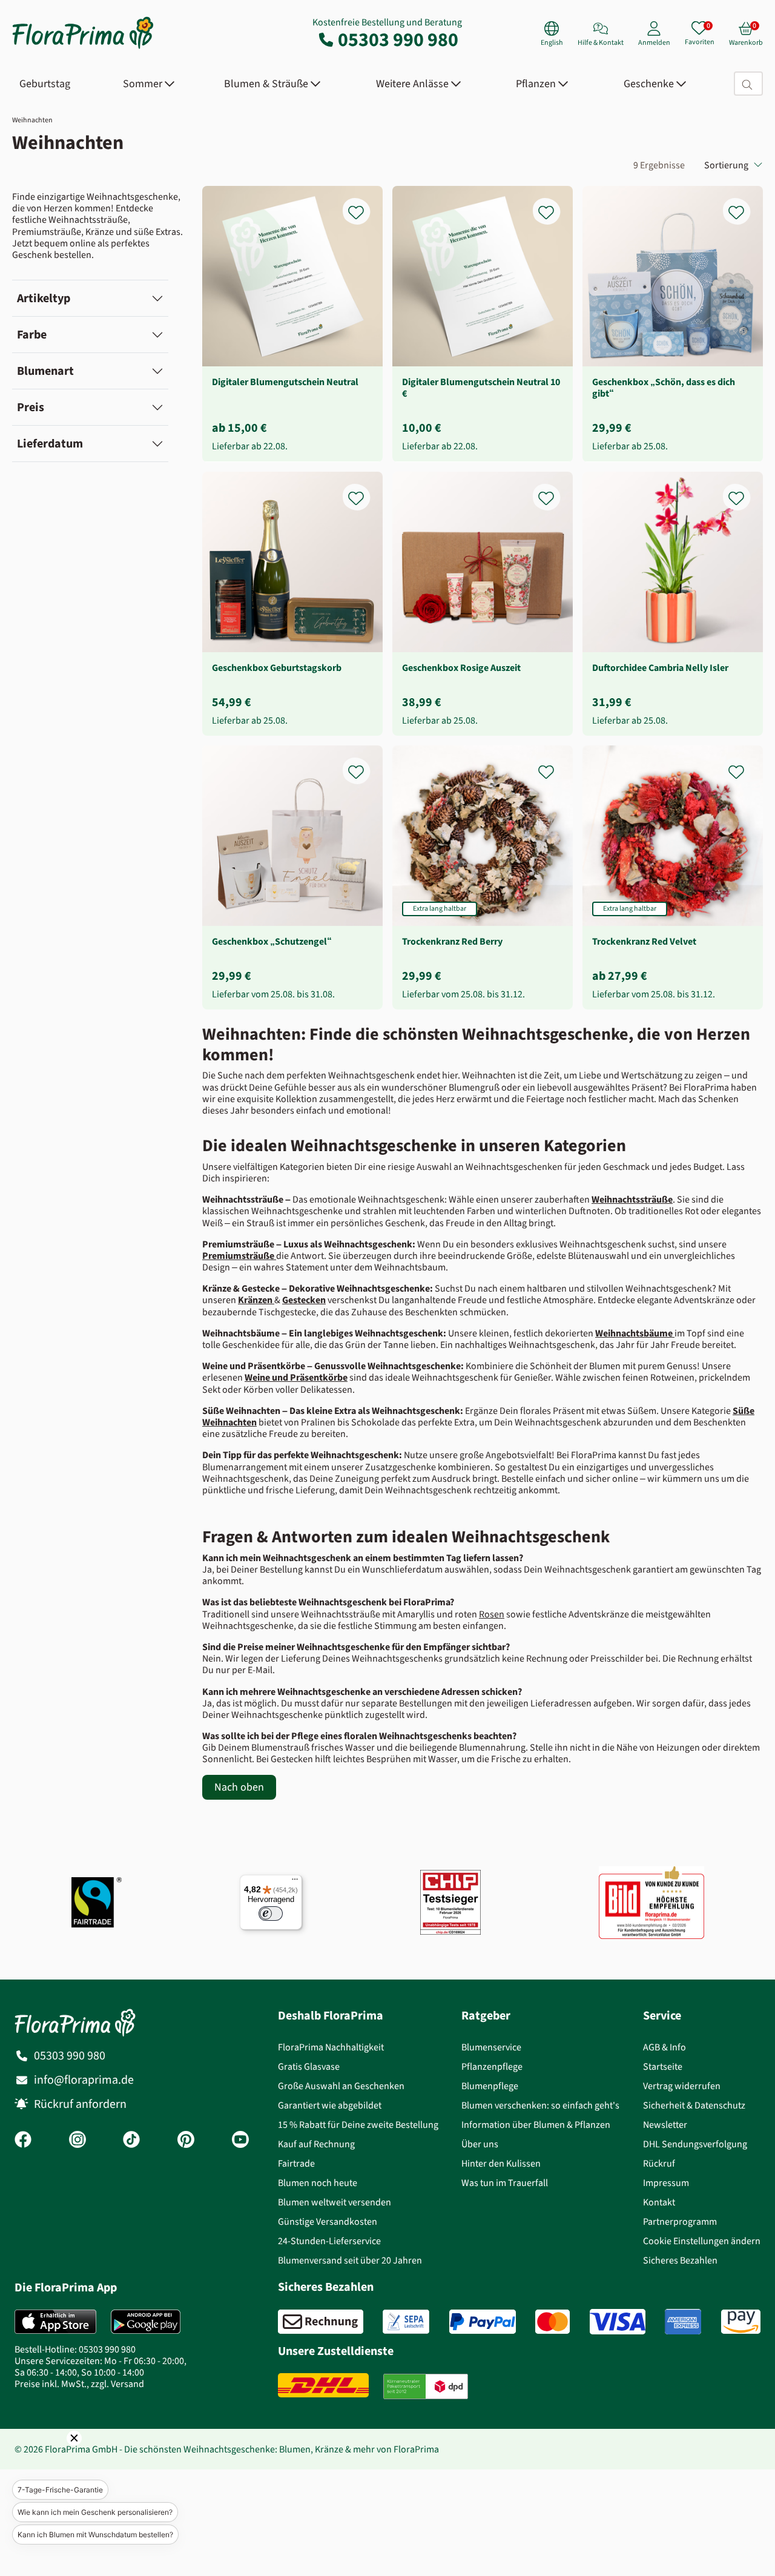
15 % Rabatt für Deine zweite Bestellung (358, 2125)
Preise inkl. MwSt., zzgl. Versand (79, 2384)
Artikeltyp (44, 298)
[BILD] (651, 1902)
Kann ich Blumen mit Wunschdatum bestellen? (95, 2535)
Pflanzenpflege (492, 2066)
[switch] (271, 1914)
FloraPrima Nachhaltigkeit (331, 2047)
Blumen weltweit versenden (335, 2202)
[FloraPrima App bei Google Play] (146, 2322)
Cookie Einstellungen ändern (702, 2241)
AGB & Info (665, 2047)
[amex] (683, 2322)
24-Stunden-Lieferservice (329, 2241)
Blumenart (45, 371)
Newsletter (665, 2125)
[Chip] (450, 1902)
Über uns (480, 2144)
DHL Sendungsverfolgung (695, 2144)
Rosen (492, 1614)
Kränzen (255, 1300)
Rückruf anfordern (80, 2104)
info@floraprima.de (84, 2080)
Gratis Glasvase (309, 2066)
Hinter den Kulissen (501, 2163)
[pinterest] (186, 2141)
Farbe (32, 335)
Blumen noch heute (318, 2183)
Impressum (666, 2183)
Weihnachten (32, 120)
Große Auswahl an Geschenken (341, 2086)
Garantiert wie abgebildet (330, 2105)
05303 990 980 (398, 39)
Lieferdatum (50, 444)
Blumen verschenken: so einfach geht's (540, 2105)
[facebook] (23, 2141)
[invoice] (321, 2322)
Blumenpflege (490, 2086)
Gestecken (304, 1300)
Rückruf (659, 2163)
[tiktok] (131, 2141)
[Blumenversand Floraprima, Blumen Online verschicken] (83, 48)
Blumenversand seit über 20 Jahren (350, 2260)
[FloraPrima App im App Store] (55, 2322)
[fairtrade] (97, 1902)
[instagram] (77, 2141)
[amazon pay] (741, 2322)
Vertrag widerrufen (682, 2086)
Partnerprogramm (680, 2221)
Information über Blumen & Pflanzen (536, 2125)
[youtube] (240, 2141)
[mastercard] (552, 2322)
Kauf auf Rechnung (316, 2144)
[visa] (618, 2322)
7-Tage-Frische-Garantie (60, 2490)
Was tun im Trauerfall (505, 2183)
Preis (31, 407)
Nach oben (239, 1787)
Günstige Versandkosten (328, 2221)
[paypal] (483, 2322)
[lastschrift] (406, 2322)
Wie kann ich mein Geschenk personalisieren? (95, 2512)
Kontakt (659, 2202)
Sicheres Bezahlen (680, 2260)
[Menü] (295, 1882)
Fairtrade (296, 2163)
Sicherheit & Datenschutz (694, 2105)
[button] (58, 2455)
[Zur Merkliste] (364, 206)
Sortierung (726, 165)
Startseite (663, 2066)
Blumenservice (491, 2047)
